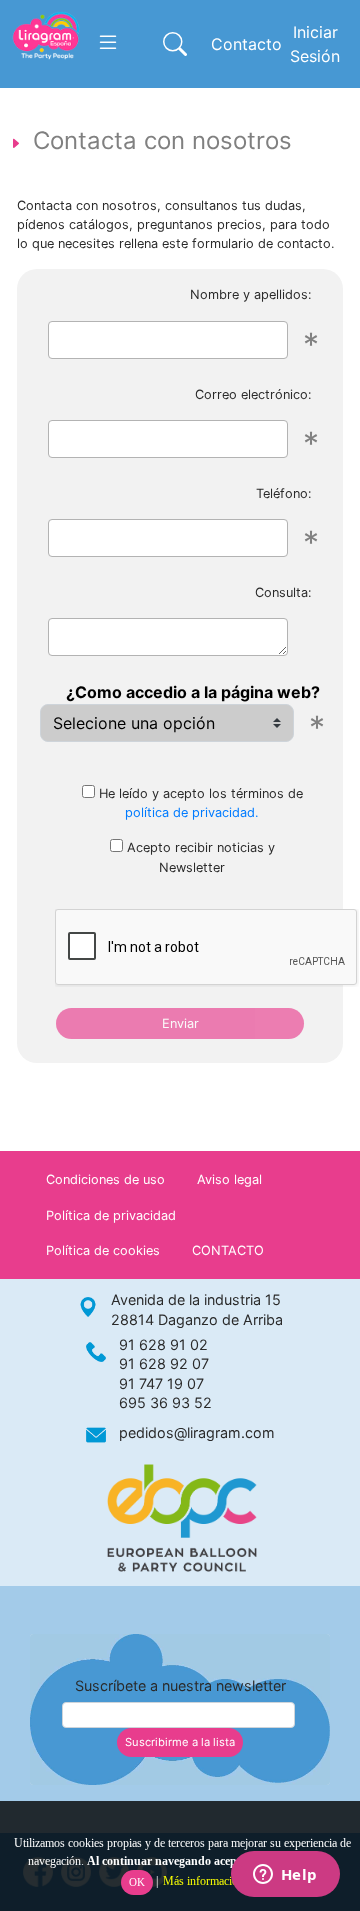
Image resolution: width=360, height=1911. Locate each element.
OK (137, 1882)
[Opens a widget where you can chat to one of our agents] (285, 1876)
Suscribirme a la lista (180, 1742)
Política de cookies (103, 1250)
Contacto (246, 44)
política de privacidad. (192, 812)
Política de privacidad (111, 1215)
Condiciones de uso (105, 1179)
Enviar (180, 1023)
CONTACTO (228, 1250)
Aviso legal (229, 1179)
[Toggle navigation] (108, 43)
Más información (203, 1881)
